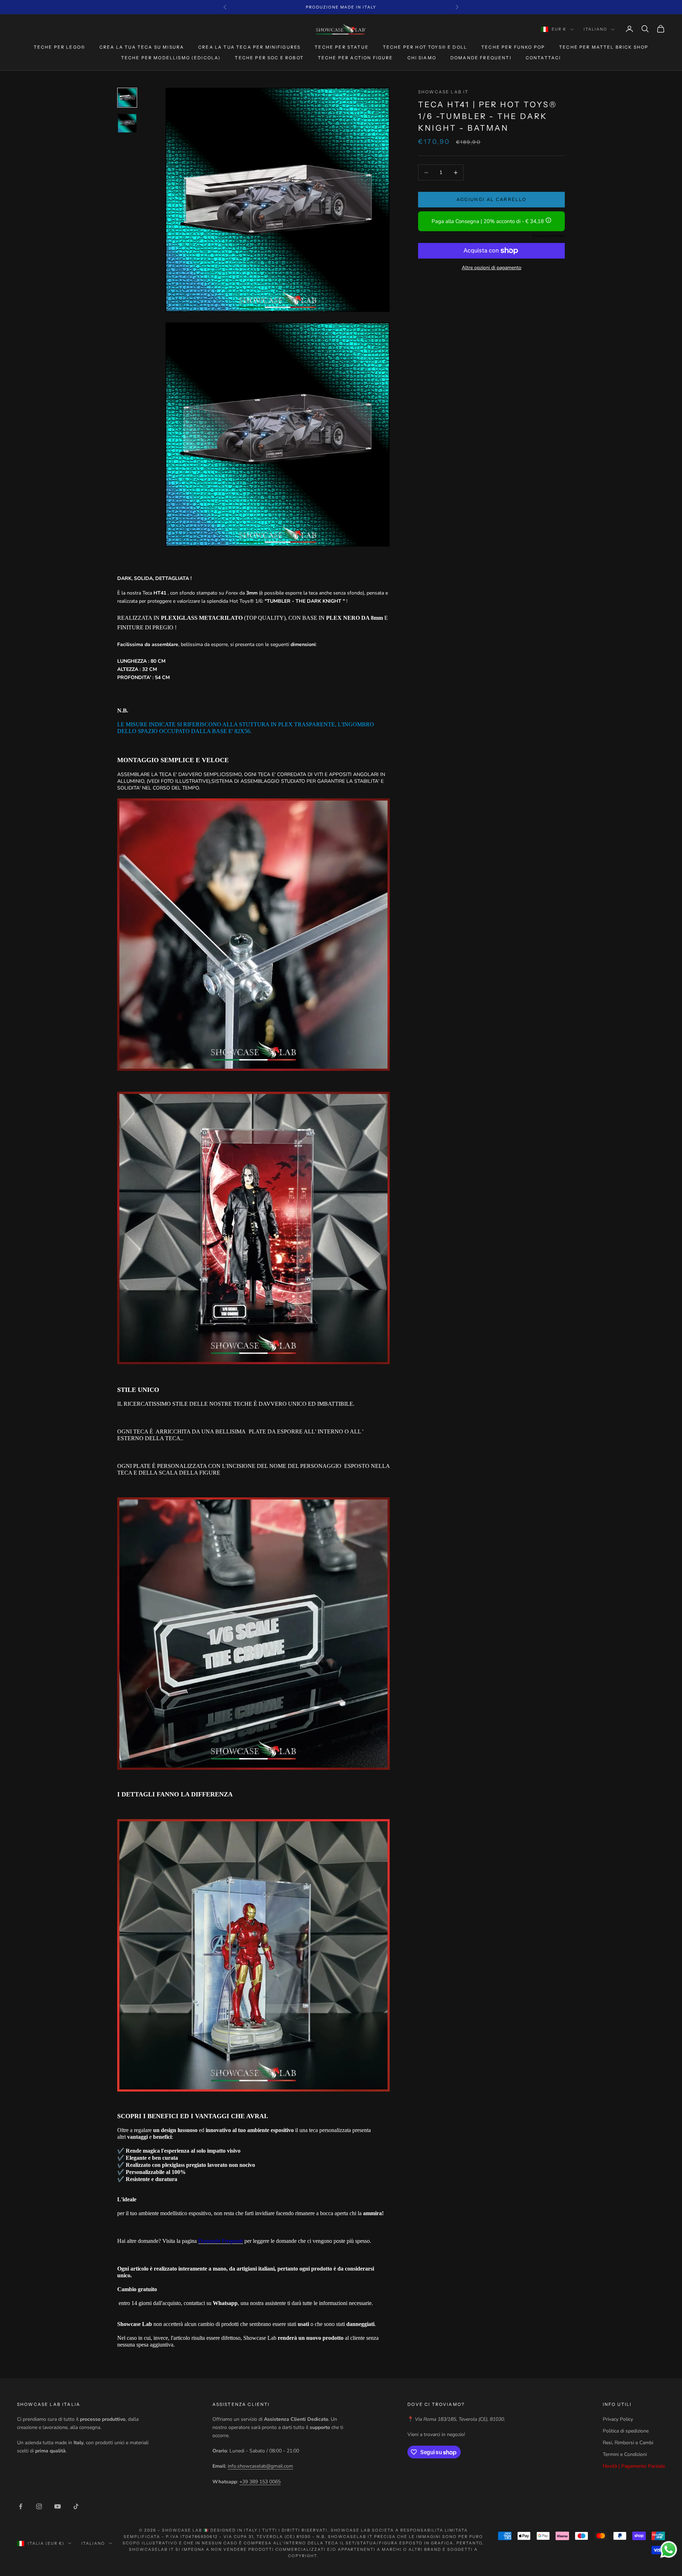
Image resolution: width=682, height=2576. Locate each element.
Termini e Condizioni (625, 2454)
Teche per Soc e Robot (269, 58)
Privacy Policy (618, 2419)
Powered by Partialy (549, 236)
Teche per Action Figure (356, 58)
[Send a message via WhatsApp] (669, 2550)
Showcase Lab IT (443, 92)
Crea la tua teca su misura (142, 47)
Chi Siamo (422, 58)
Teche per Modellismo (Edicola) (171, 58)
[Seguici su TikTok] (76, 2506)
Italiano (596, 29)
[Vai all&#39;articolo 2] (127, 123)
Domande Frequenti (481, 58)
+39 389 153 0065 (260, 2482)
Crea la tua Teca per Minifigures (249, 47)
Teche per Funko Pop (513, 47)
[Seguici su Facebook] (21, 2506)
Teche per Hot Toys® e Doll (425, 47)
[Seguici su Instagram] (39, 2506)
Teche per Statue (342, 47)
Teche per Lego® (59, 47)
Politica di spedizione (626, 2431)
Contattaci (543, 58)
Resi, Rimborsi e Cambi (628, 2443)
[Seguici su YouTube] (58, 2506)
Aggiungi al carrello (492, 200)
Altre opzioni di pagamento (492, 268)
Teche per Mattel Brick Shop (604, 47)
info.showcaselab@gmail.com (260, 2466)
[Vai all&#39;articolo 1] (127, 98)
